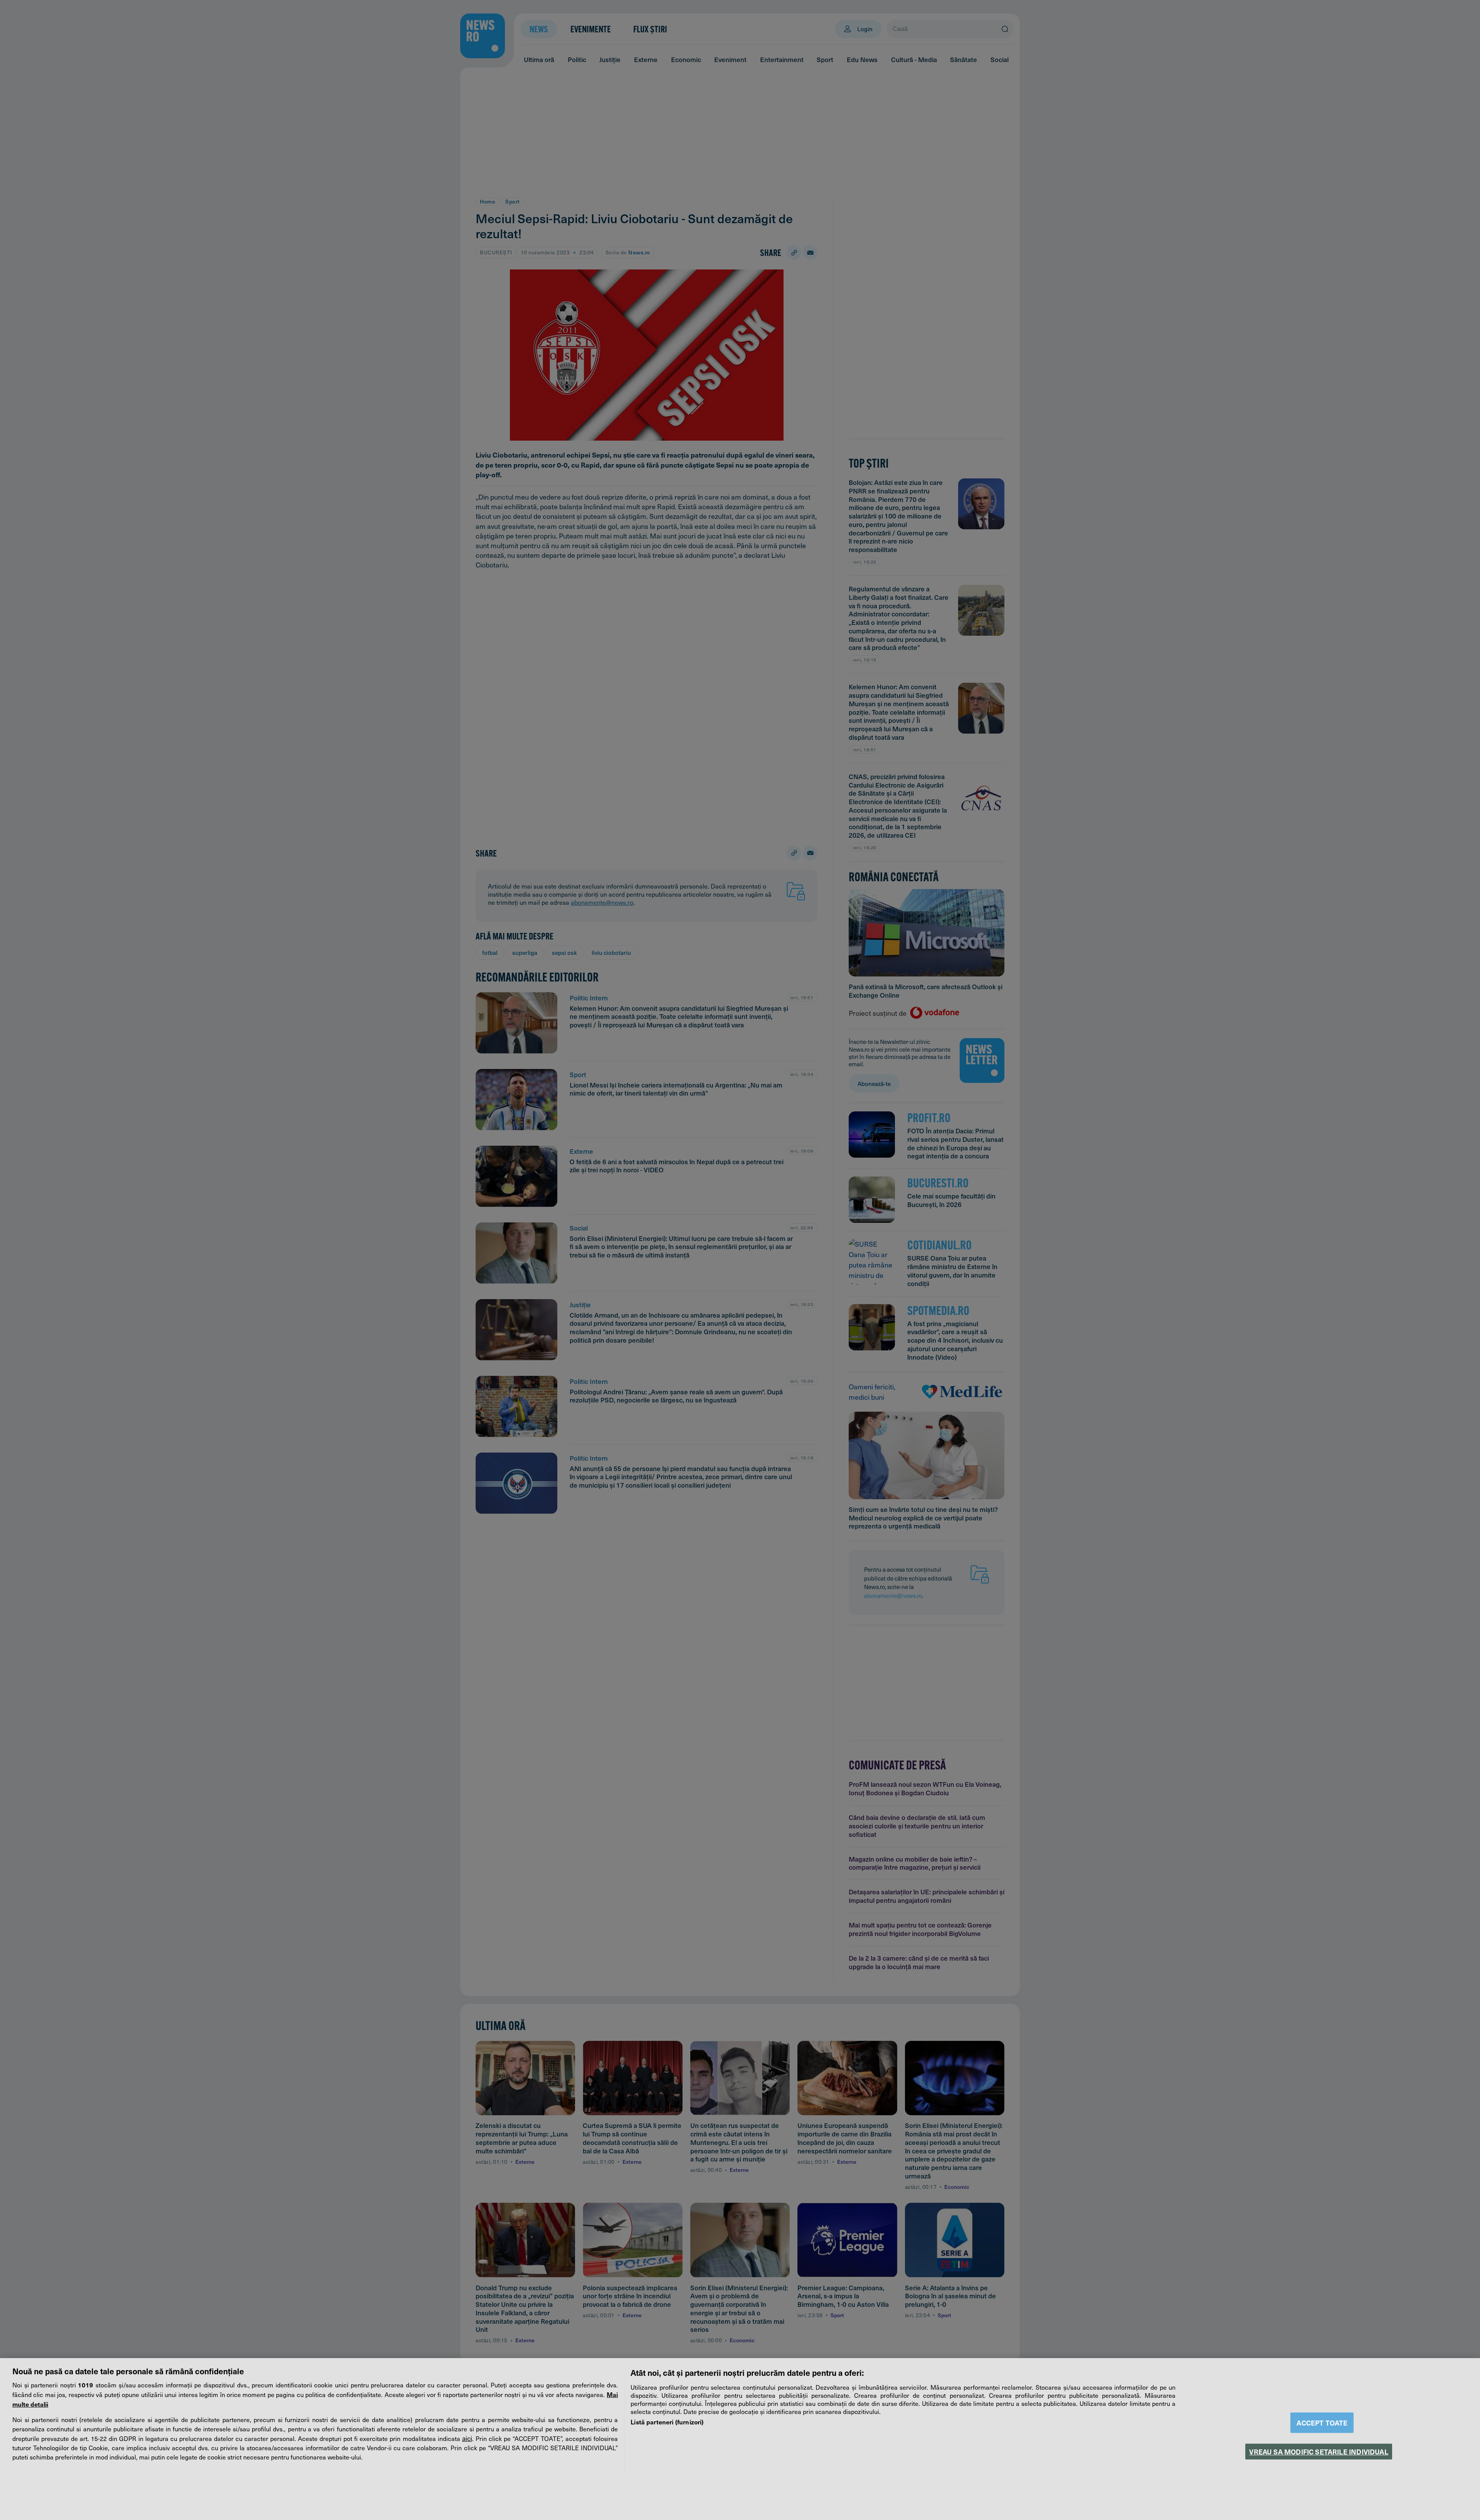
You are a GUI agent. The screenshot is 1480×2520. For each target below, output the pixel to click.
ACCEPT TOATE (1322, 2423)
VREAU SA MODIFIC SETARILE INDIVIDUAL (1319, 2452)
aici (467, 2438)
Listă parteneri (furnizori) (667, 2422)
